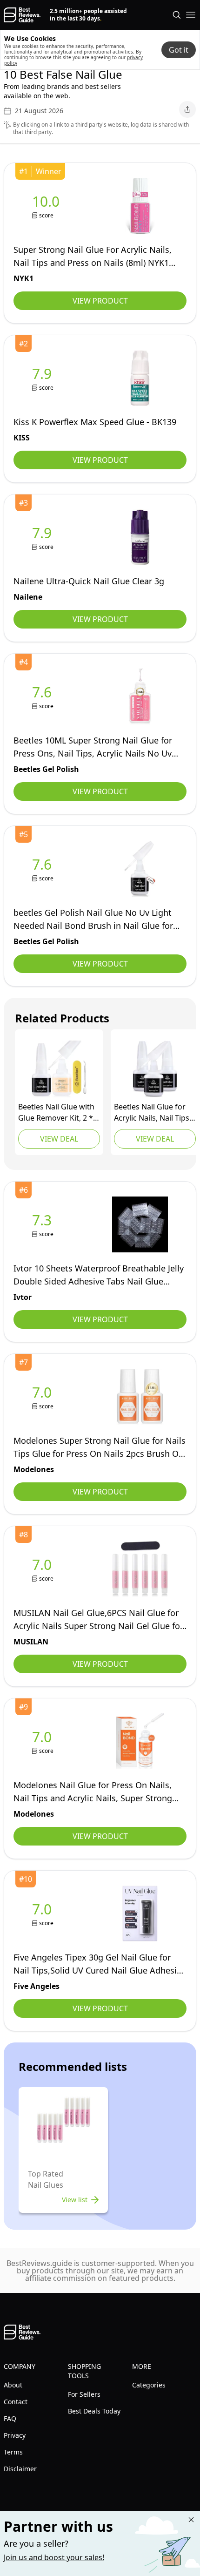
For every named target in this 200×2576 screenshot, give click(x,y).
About (13, 2385)
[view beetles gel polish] (44, 697)
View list (75, 2200)
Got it (179, 50)
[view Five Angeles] (44, 1914)
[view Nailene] (44, 538)
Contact (16, 2402)
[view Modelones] (44, 1397)
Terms (13, 2452)
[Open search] (177, 15)
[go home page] (22, 15)
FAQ (10, 2418)
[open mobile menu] (191, 15)
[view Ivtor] (44, 1225)
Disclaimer (20, 2469)
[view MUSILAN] (44, 1569)
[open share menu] (187, 109)
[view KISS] (44, 378)
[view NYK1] (48, 206)
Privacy (15, 2435)
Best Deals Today (94, 2411)
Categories (149, 2385)
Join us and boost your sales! (54, 2557)
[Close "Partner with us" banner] (191, 2520)
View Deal (59, 1139)
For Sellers (84, 2394)
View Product (100, 301)
